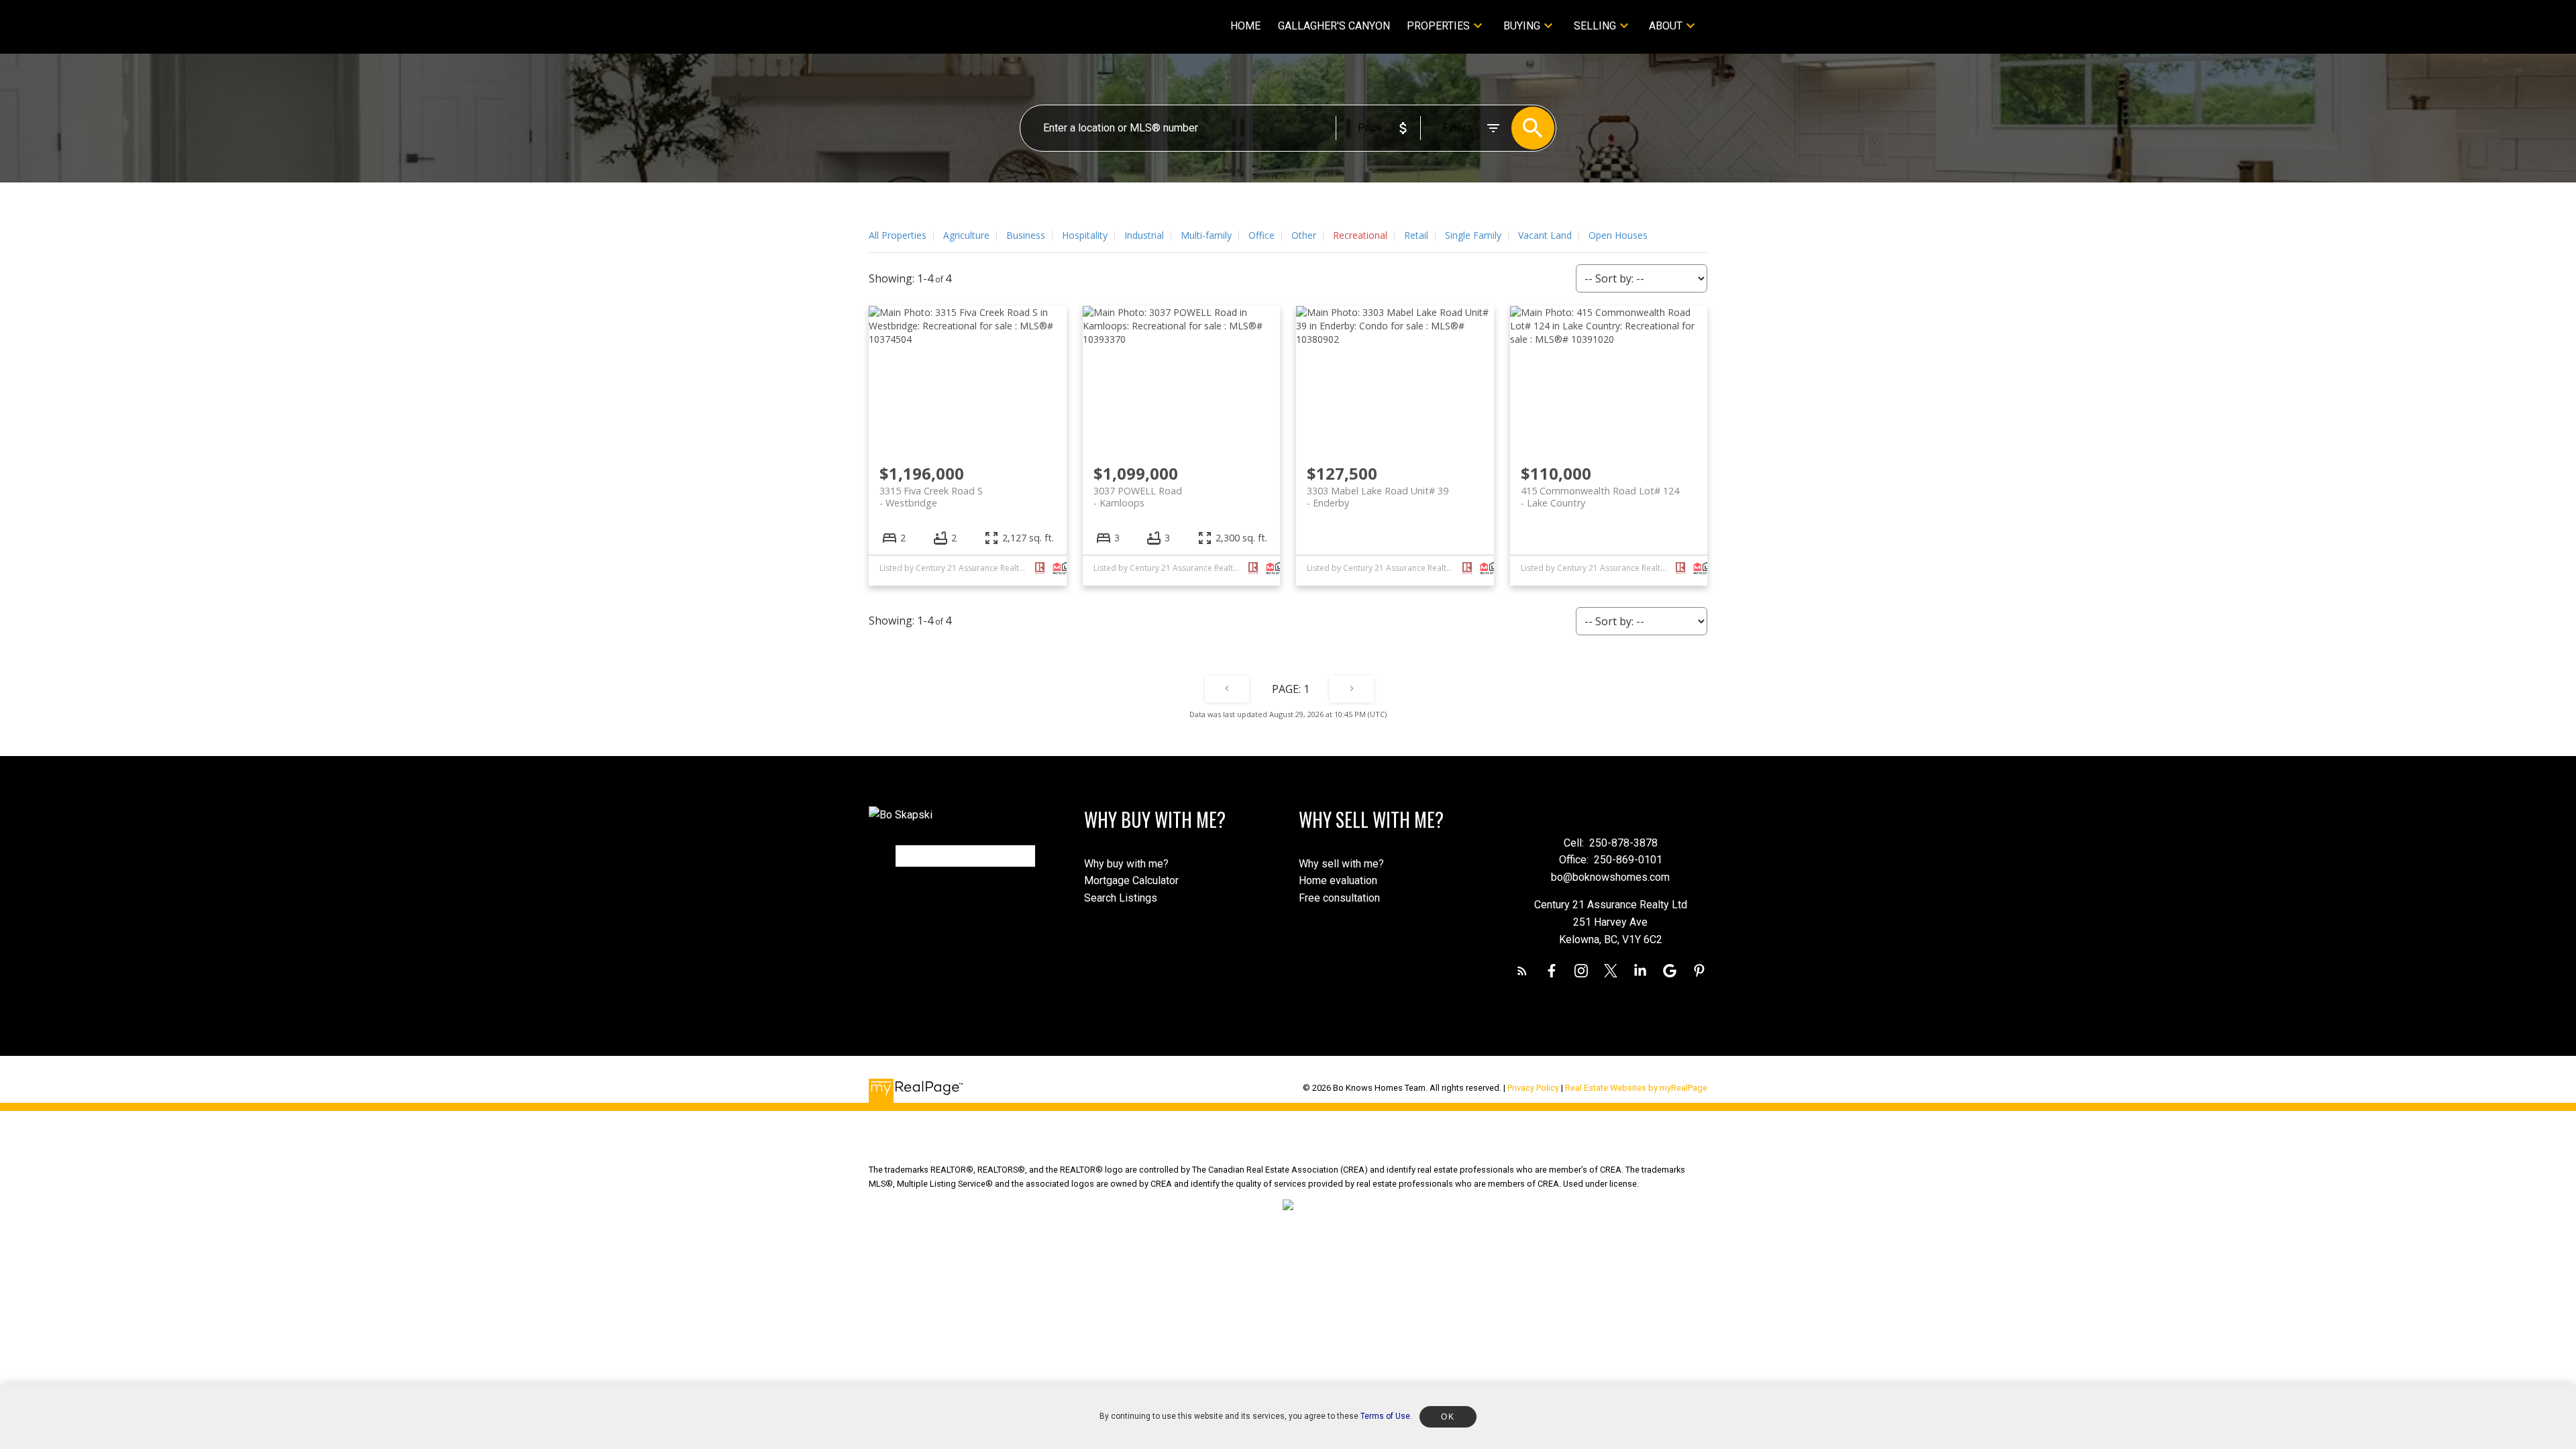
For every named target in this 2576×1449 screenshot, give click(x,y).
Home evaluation (1338, 880)
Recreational (1360, 235)
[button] (1522, 971)
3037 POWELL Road (1138, 496)
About (1666, 26)
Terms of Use (1385, 1416)
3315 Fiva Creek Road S (931, 496)
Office (1262, 235)
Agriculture (966, 235)
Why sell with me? (1341, 864)
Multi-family (1206, 235)
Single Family (1473, 235)
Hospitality (1085, 235)
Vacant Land (1545, 235)
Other (1304, 235)
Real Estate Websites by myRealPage (1636, 1088)
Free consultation (1339, 898)
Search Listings (1121, 898)
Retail (1416, 235)
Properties (1438, 26)
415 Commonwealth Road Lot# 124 (1600, 496)
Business (1026, 235)
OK (1448, 1417)
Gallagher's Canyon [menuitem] (1334, 26)
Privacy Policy (1533, 1088)
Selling (1595, 26)
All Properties (898, 235)
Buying (1522, 26)
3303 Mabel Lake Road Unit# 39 (1378, 496)
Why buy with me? (1126, 864)
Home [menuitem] (1245, 26)
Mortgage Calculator (1131, 880)
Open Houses (1618, 235)
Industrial (1144, 235)
